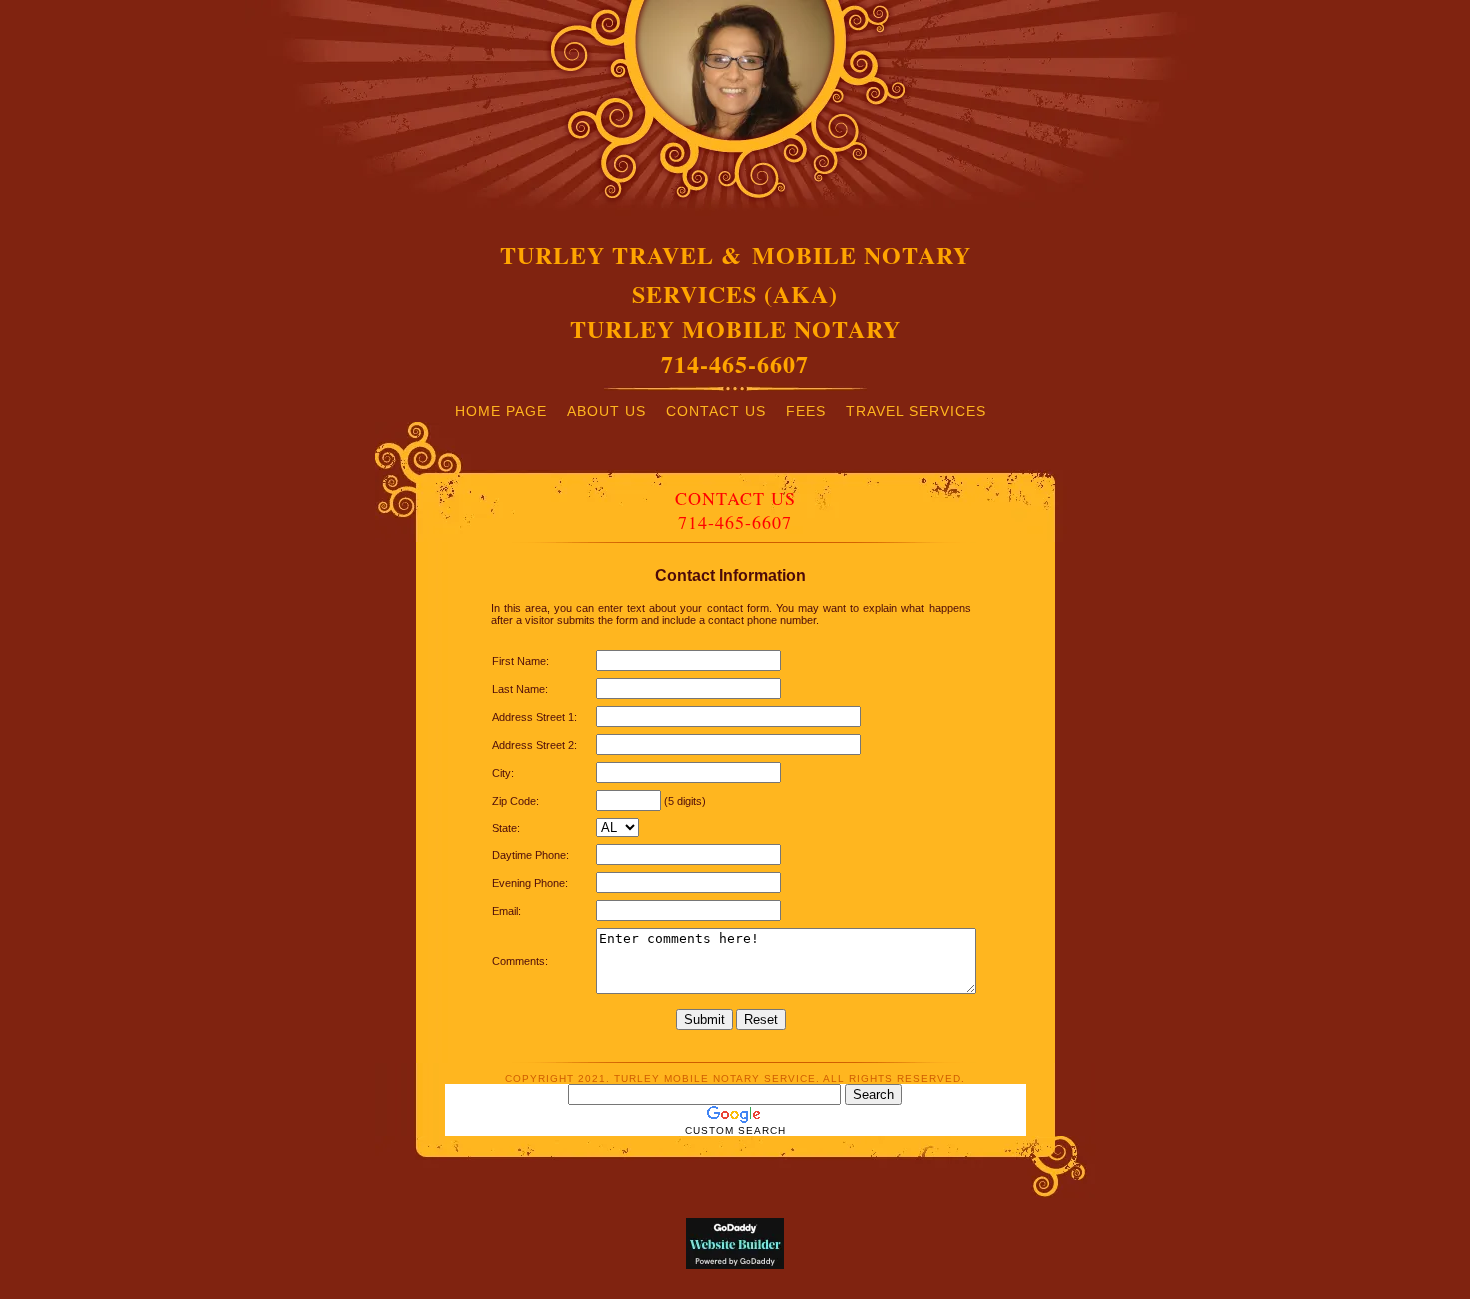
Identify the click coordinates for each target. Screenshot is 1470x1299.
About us (606, 411)
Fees (806, 411)
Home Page (501, 411)
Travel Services (916, 411)
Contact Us (716, 411)
